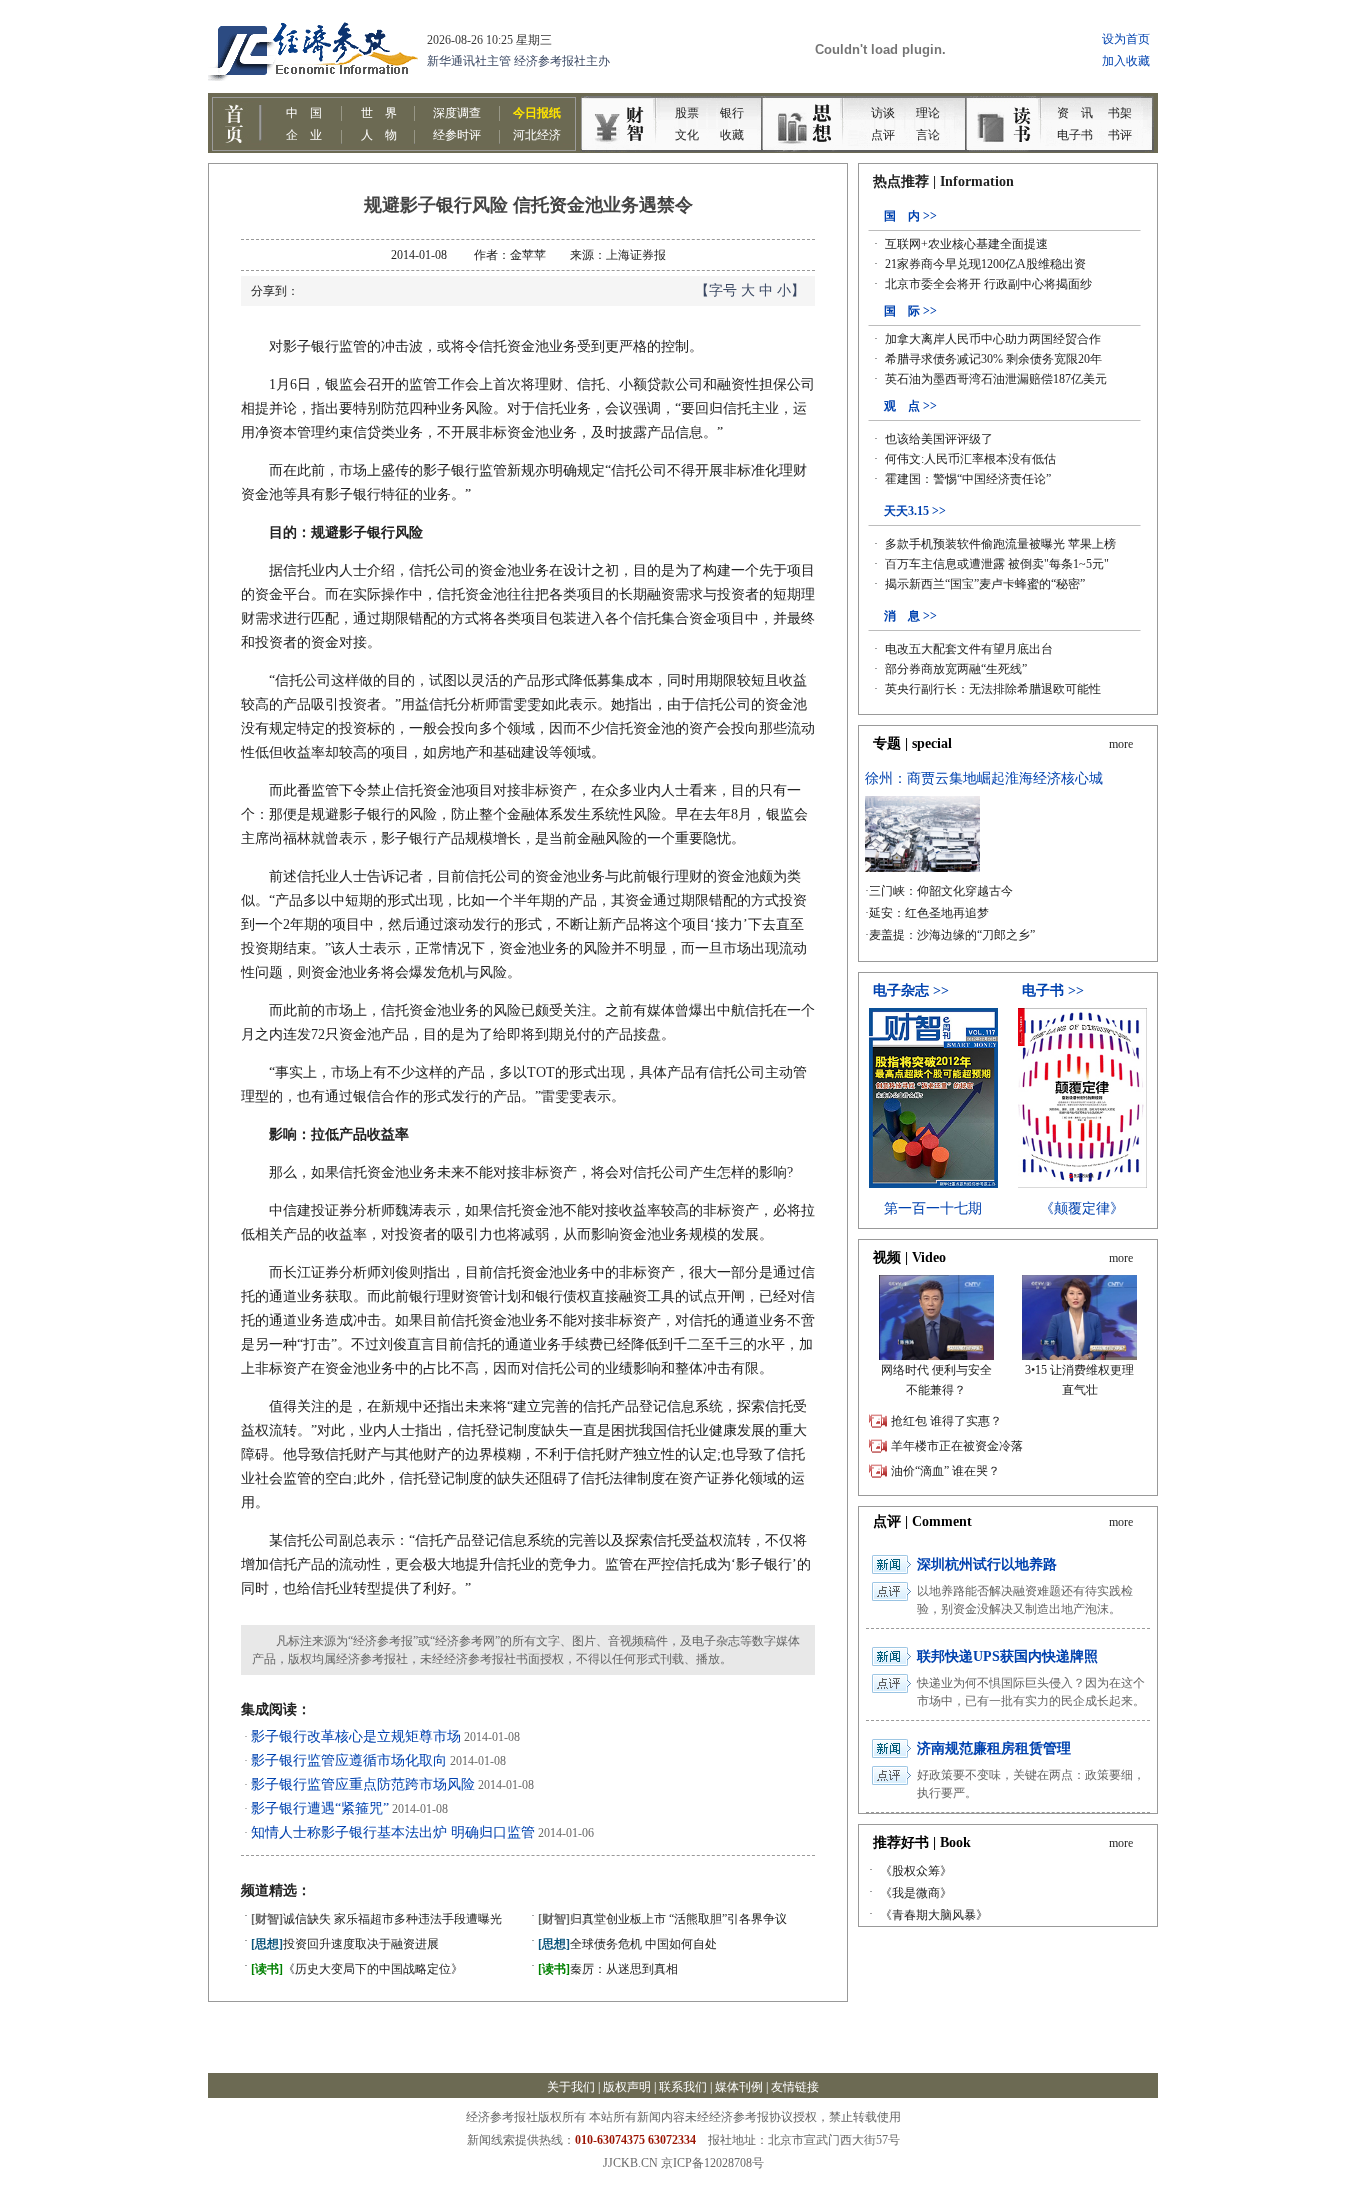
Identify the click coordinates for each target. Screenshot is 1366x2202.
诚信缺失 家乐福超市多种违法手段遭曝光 (376, 1919)
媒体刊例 (739, 2087)
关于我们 (571, 2087)
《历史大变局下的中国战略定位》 (357, 1969)
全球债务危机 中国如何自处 (627, 1944)
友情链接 (795, 2087)
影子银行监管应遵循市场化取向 (349, 1760)
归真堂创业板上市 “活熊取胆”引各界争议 (662, 1919)
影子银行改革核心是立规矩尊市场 (356, 1736)
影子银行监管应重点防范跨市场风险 (363, 1784)
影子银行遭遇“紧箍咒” (320, 1808)
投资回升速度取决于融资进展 (345, 1944)
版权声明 (627, 2087)
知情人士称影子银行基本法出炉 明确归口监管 (393, 1832)
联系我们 (683, 2087)
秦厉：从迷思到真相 (608, 1969)
